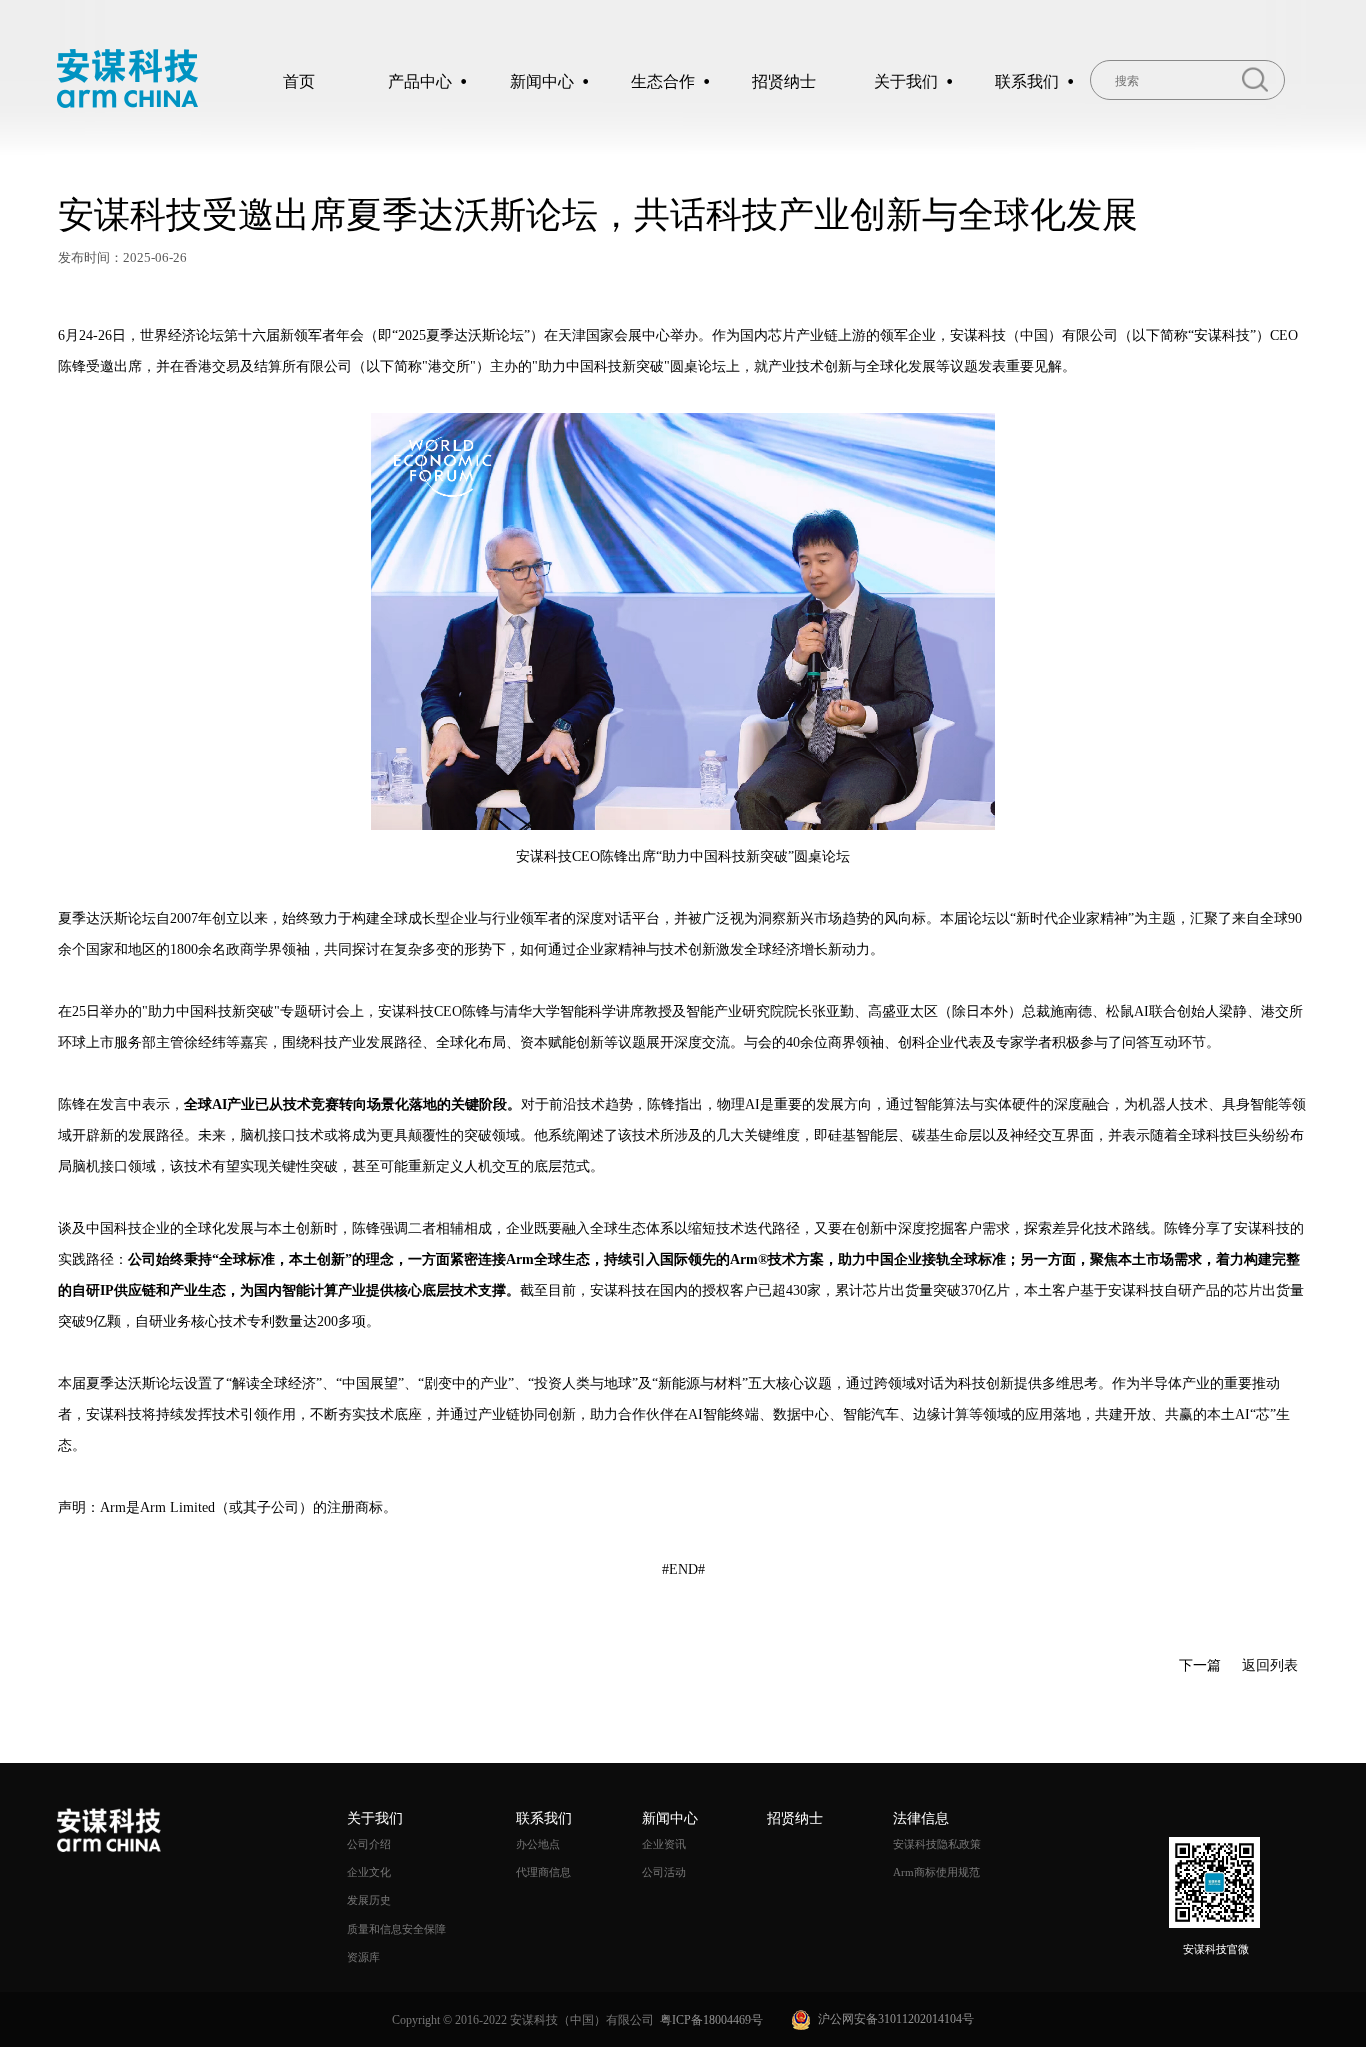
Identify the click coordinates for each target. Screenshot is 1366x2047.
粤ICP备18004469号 (711, 2020)
